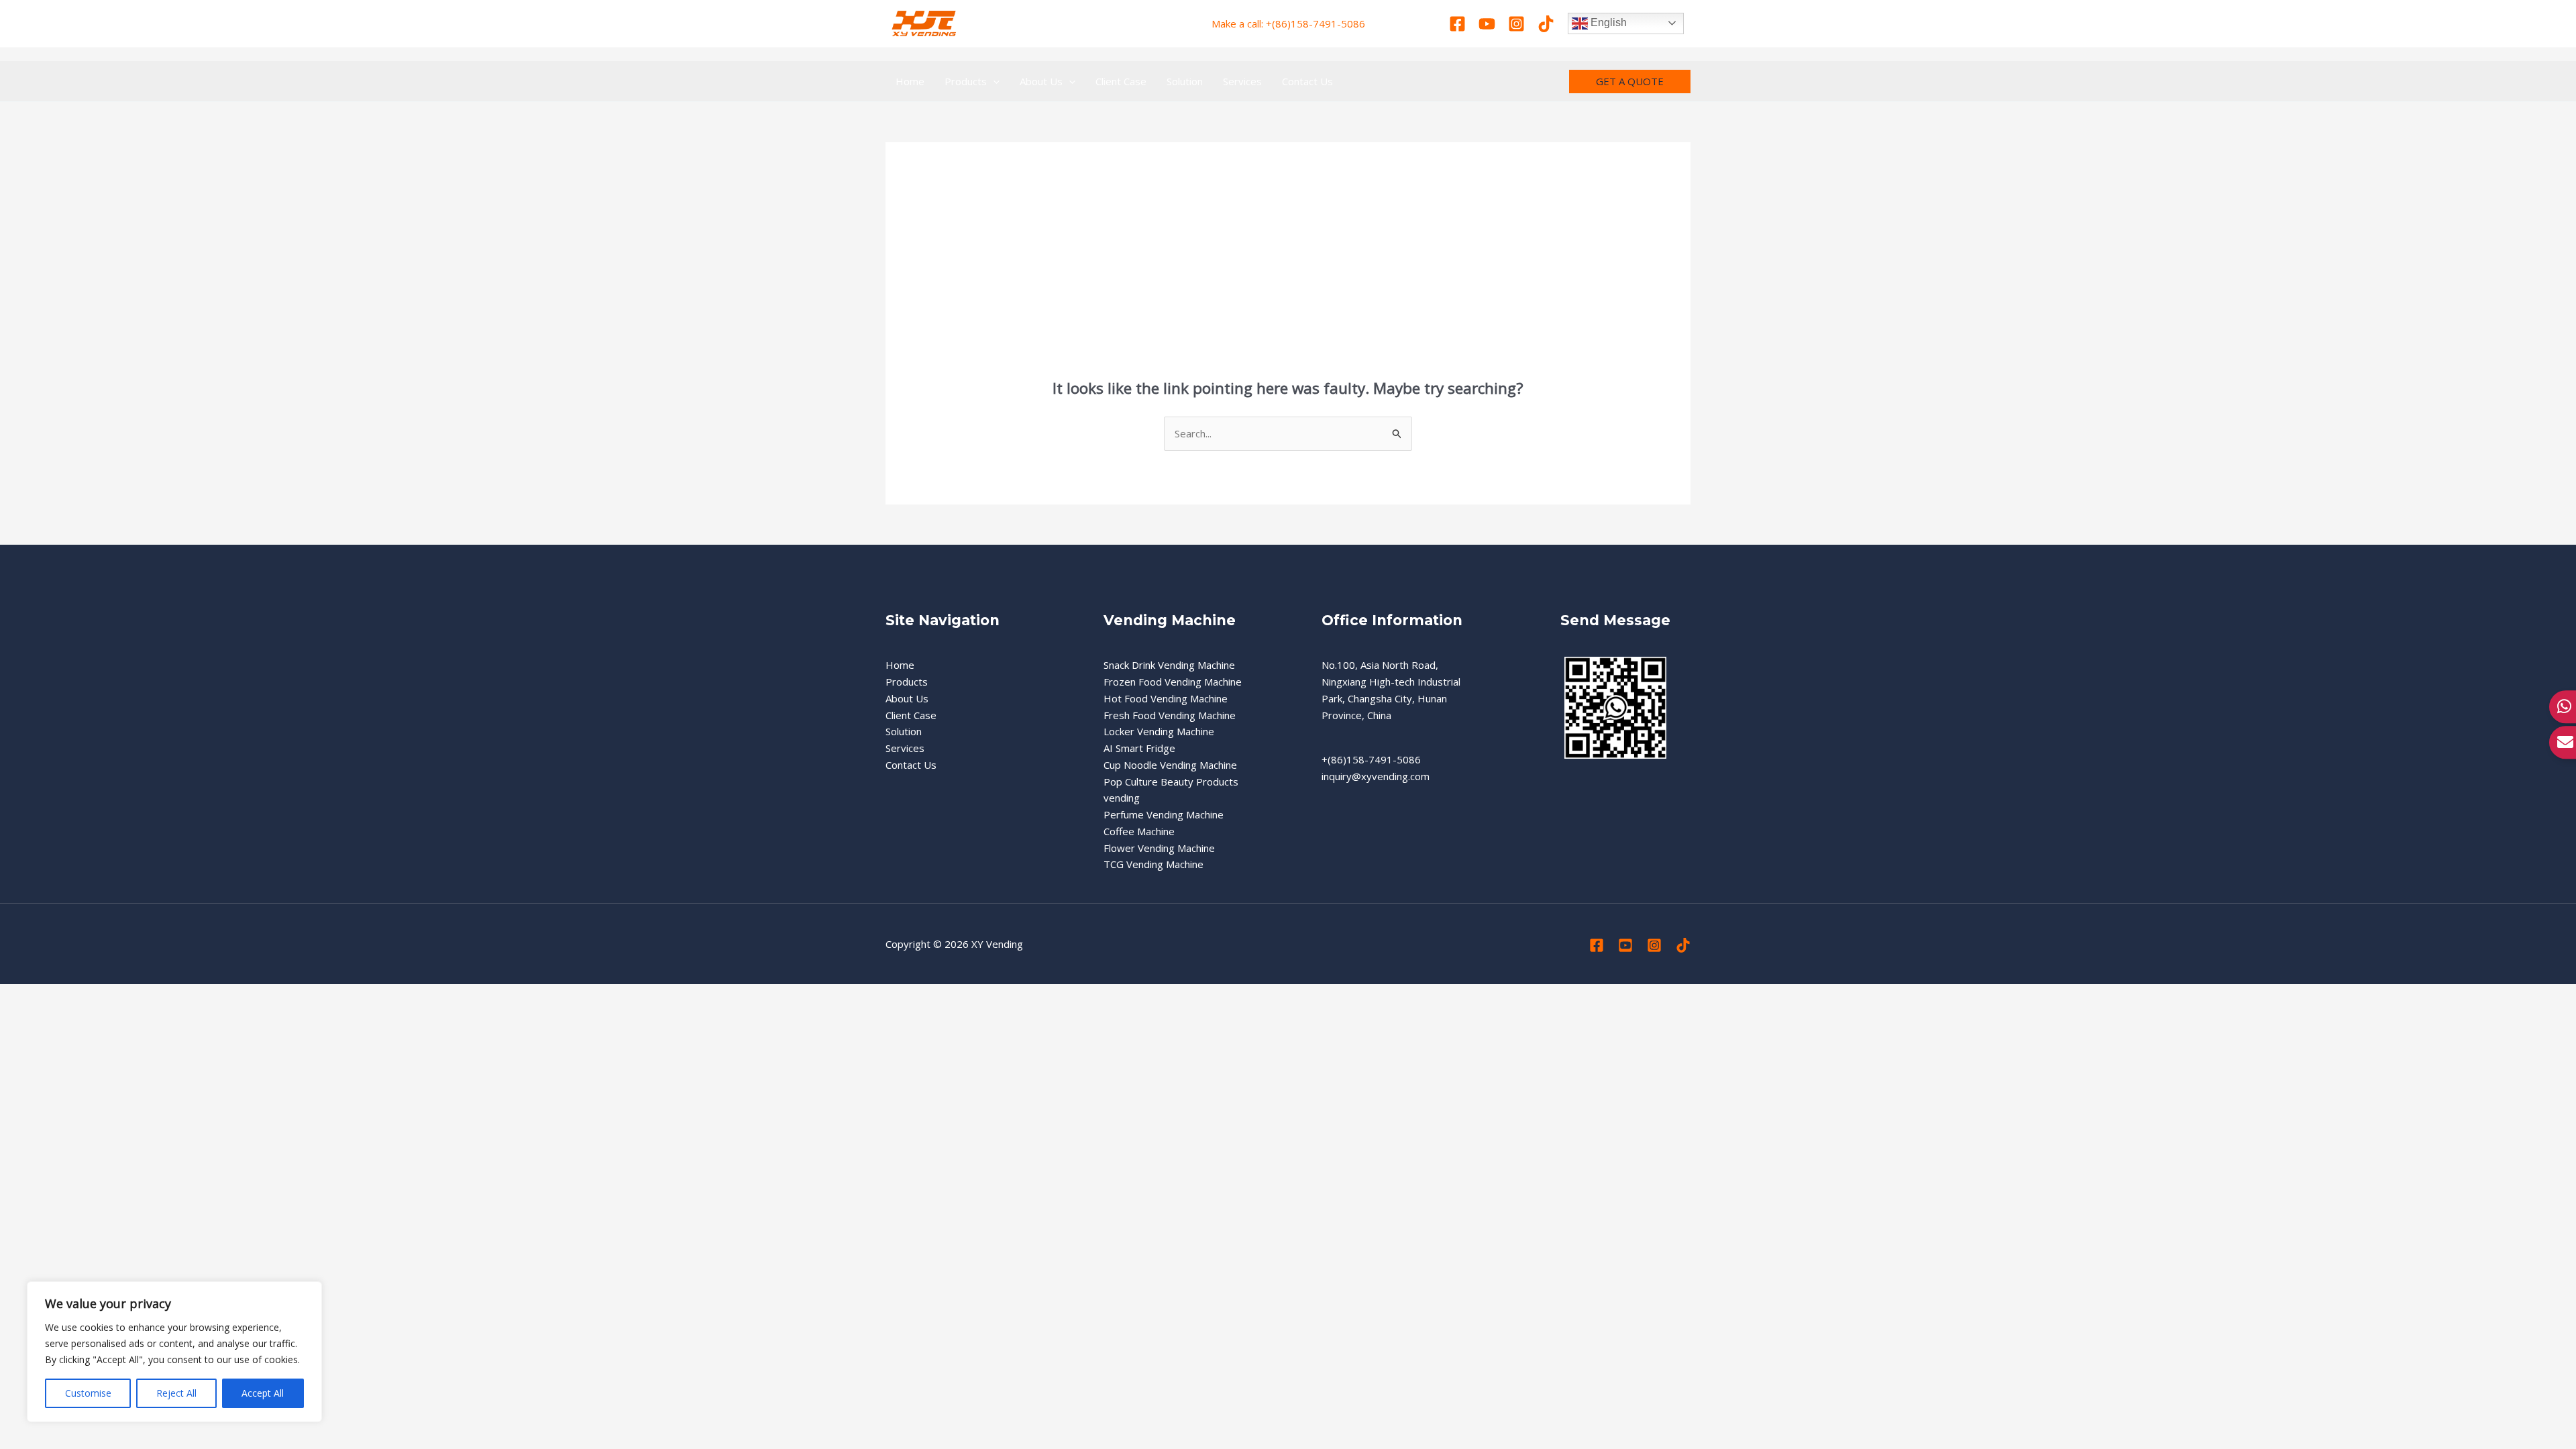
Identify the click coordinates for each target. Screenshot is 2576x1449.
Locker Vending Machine (1159, 731)
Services (905, 748)
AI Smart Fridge (1139, 748)
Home (900, 665)
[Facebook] (1457, 24)
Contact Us (911, 765)
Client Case (911, 715)
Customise (88, 1393)
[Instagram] (1516, 24)
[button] (993, 81)
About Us (907, 698)
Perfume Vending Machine (1164, 814)
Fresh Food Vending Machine (1170, 715)
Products (907, 682)
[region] (174, 1352)
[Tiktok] (1546, 24)
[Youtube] (1487, 24)
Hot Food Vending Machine (1166, 698)
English (1607, 22)
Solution (904, 731)
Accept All (263, 1393)
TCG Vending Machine (1153, 864)
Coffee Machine (1139, 831)
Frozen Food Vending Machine (1173, 682)
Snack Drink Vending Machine (1169, 665)
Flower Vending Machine (1159, 848)
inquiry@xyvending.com (1376, 776)
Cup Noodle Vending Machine (1170, 765)
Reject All (176, 1393)
